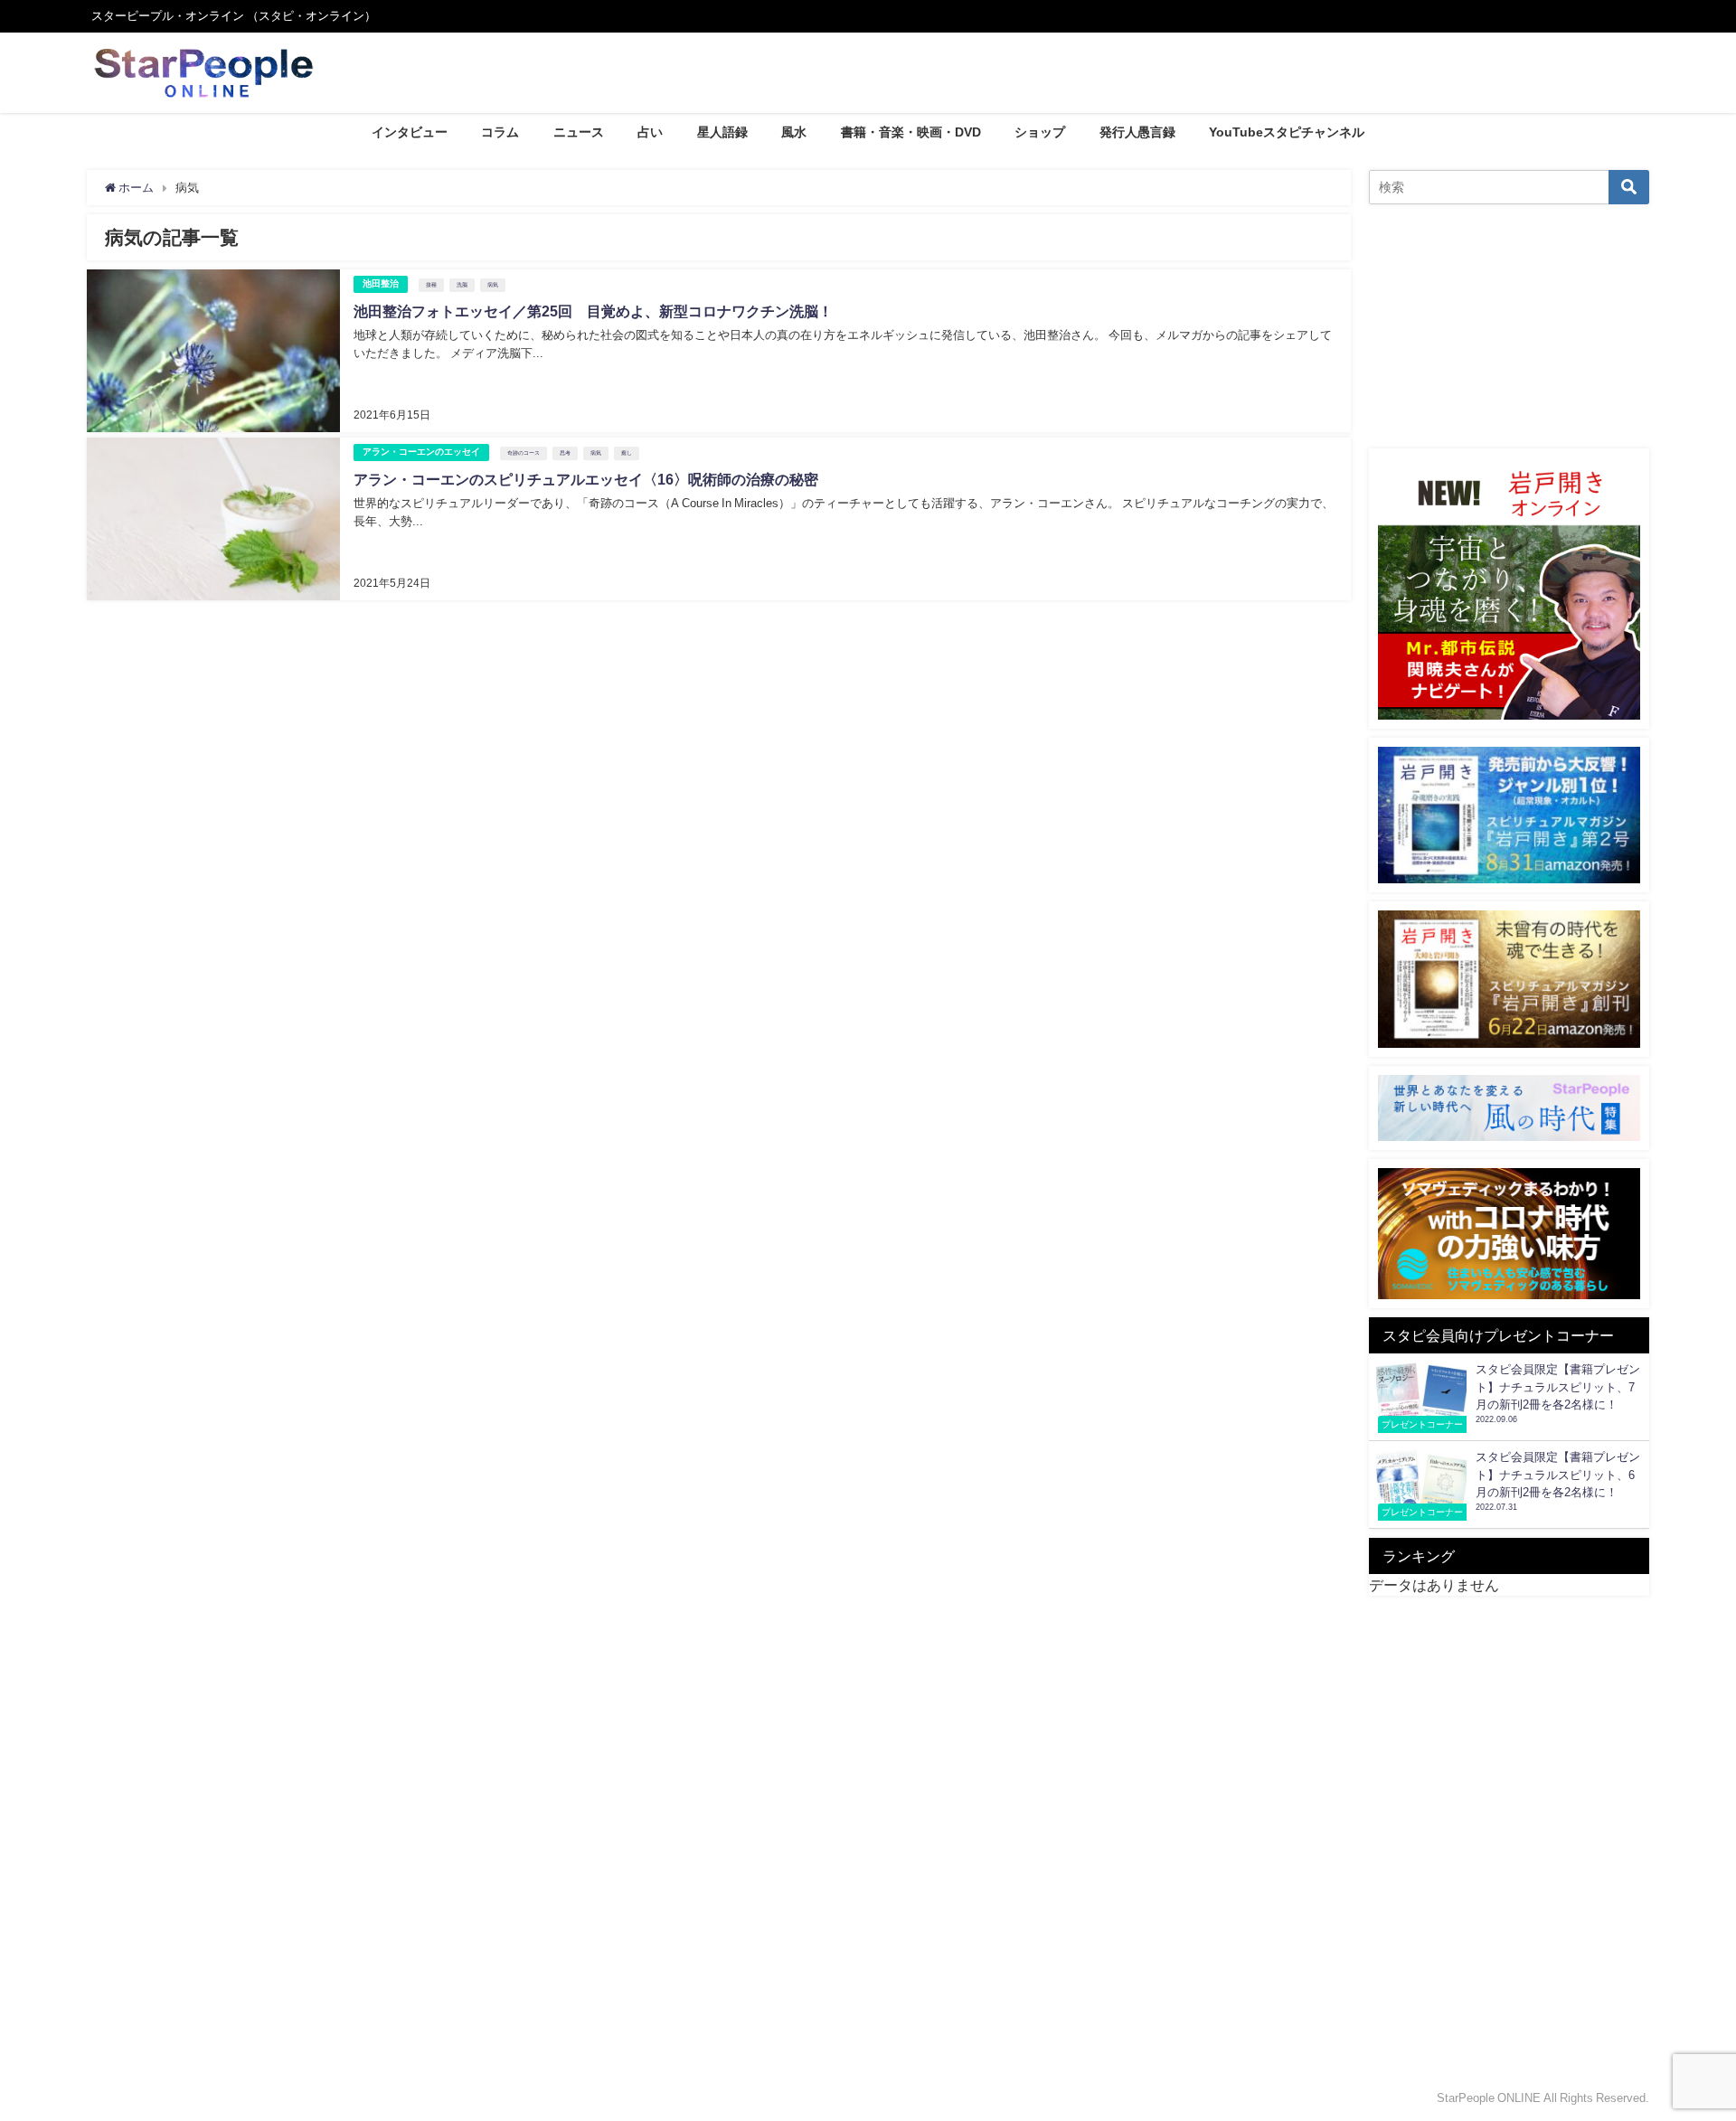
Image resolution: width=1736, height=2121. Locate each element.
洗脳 (462, 285)
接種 (431, 285)
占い (650, 132)
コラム (500, 132)
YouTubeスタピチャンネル (1287, 132)
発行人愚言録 (1137, 132)
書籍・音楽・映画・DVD (911, 132)
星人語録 (722, 132)
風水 (794, 132)
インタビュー (410, 132)
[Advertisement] (1509, 326)
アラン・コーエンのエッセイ (421, 452)
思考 (565, 453)
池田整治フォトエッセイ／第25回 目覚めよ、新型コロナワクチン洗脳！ (593, 311)
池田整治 (381, 283)
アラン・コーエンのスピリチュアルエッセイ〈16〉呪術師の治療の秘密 (586, 479)
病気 (493, 285)
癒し (627, 453)
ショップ (1040, 132)
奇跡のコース (524, 453)
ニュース (579, 132)
